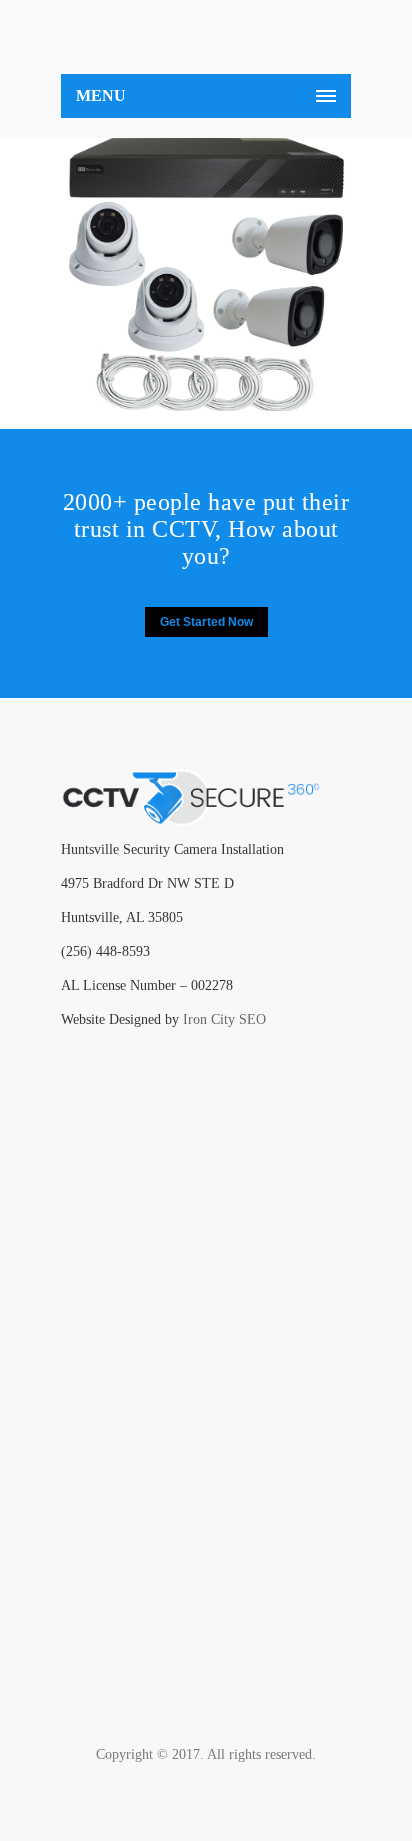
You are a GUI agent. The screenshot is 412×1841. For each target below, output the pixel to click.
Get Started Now (206, 622)
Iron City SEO (224, 1019)
